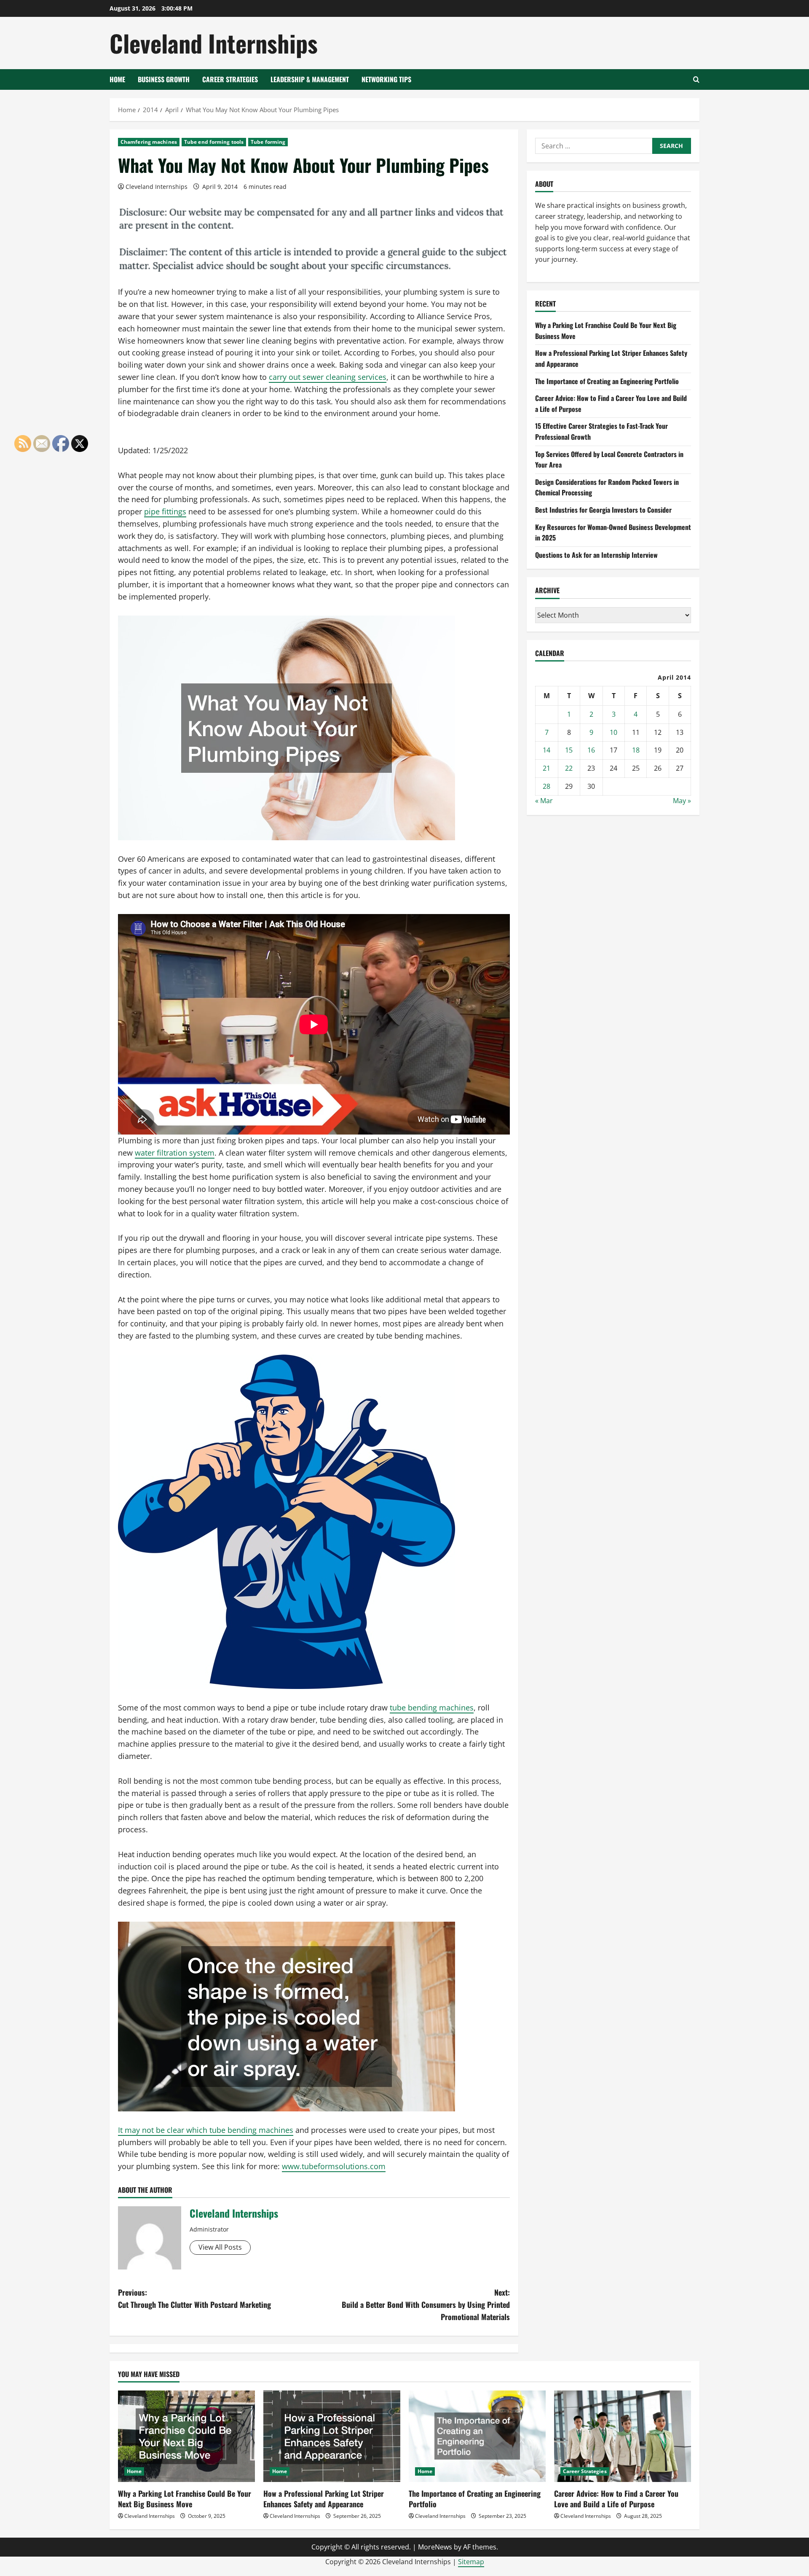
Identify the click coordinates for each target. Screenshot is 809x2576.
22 (569, 768)
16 (591, 750)
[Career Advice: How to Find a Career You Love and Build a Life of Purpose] (623, 2436)
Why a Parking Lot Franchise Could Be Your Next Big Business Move (185, 2499)
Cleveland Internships (214, 43)
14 (546, 750)
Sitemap (471, 2562)
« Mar (544, 801)
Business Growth (164, 79)
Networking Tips (386, 79)
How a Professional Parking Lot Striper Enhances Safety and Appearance (324, 2499)
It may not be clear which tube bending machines (206, 2130)
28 (546, 786)
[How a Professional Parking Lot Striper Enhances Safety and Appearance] (332, 2436)
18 (636, 750)
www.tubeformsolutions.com (334, 2166)
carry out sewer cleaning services (328, 377)
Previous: (194, 2298)
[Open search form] (696, 79)
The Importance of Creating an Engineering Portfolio (607, 381)
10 (613, 732)
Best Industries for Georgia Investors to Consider (603, 510)
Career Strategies (230, 79)
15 (569, 750)
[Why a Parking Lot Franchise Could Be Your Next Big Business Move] (186, 2436)
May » (682, 801)
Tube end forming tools (214, 142)
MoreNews (435, 2547)
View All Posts (220, 2247)
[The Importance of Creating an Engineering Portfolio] (477, 2436)
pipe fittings (165, 511)
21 (546, 768)
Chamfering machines (149, 142)
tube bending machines (432, 1707)
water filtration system (175, 1153)
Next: (426, 2304)
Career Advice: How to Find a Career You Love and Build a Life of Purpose (616, 2499)
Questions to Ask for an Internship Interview (596, 555)
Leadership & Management (310, 79)
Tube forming (268, 142)
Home (117, 79)
